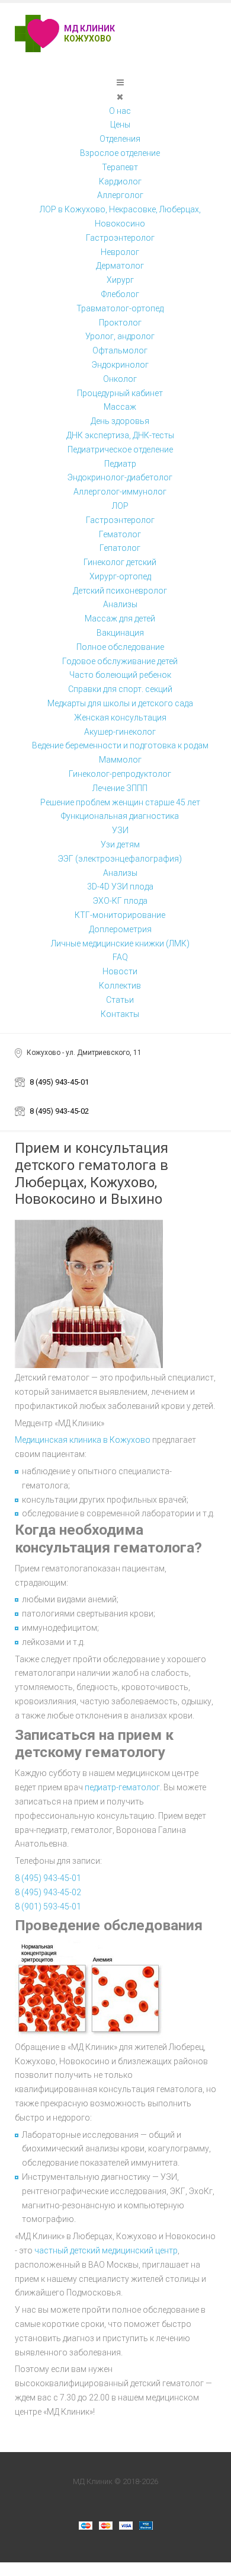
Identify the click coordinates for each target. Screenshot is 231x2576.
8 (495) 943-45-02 (59, 1111)
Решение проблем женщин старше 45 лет (120, 802)
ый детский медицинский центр (118, 2250)
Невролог (120, 252)
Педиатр (120, 464)
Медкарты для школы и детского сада (120, 703)
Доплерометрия (120, 929)
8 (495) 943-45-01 (59, 1082)
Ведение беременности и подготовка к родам (120, 745)
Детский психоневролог (120, 591)
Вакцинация (120, 633)
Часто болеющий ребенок (120, 675)
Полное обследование (120, 647)
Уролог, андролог (120, 336)
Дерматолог (120, 266)
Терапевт (120, 167)
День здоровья (120, 421)
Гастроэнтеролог (120, 238)
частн (46, 2250)
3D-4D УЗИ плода (120, 887)
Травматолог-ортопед (120, 308)
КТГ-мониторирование (120, 915)
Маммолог (120, 760)
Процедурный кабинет (120, 393)
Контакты (120, 1014)
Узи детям (120, 844)
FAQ (120, 957)
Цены (120, 125)
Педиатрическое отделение (120, 449)
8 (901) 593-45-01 (48, 1907)
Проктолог (120, 323)
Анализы (120, 604)
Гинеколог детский (120, 562)
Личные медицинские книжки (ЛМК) (120, 943)
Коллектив (120, 986)
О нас (120, 111)
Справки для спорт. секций (120, 689)
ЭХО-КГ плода (120, 901)
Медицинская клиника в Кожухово (83, 1440)
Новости (120, 971)
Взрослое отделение (120, 153)
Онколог (120, 379)
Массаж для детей (120, 619)
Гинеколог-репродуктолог (120, 774)
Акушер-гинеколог (120, 732)
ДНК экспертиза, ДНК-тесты (120, 435)
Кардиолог (120, 181)
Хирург (120, 280)
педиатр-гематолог (122, 1787)
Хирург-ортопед (120, 576)
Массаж (120, 407)
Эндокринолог (120, 365)
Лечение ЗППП (120, 788)
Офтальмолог (120, 350)
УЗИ (120, 830)
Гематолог (120, 534)
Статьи (120, 1000)
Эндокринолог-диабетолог (120, 477)
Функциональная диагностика (120, 816)
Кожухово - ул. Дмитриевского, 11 (84, 1053)
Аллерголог (120, 195)
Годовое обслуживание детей (120, 661)
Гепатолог (120, 548)
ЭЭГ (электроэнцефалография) (120, 859)
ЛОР (120, 506)
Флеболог (120, 294)
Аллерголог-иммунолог (120, 492)
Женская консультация (120, 718)
